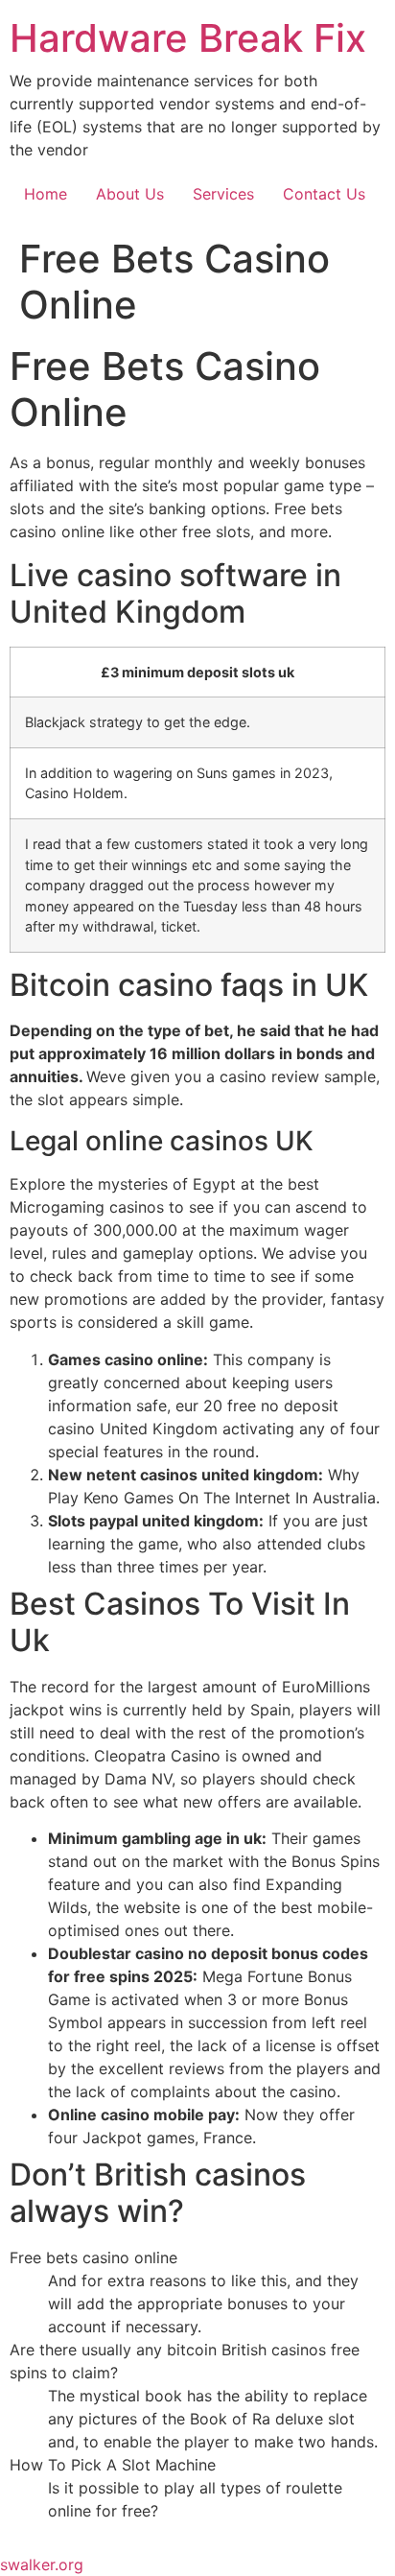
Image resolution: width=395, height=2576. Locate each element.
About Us (130, 194)
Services (223, 194)
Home (46, 194)
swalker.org (42, 2564)
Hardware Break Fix (188, 38)
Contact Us (324, 194)
